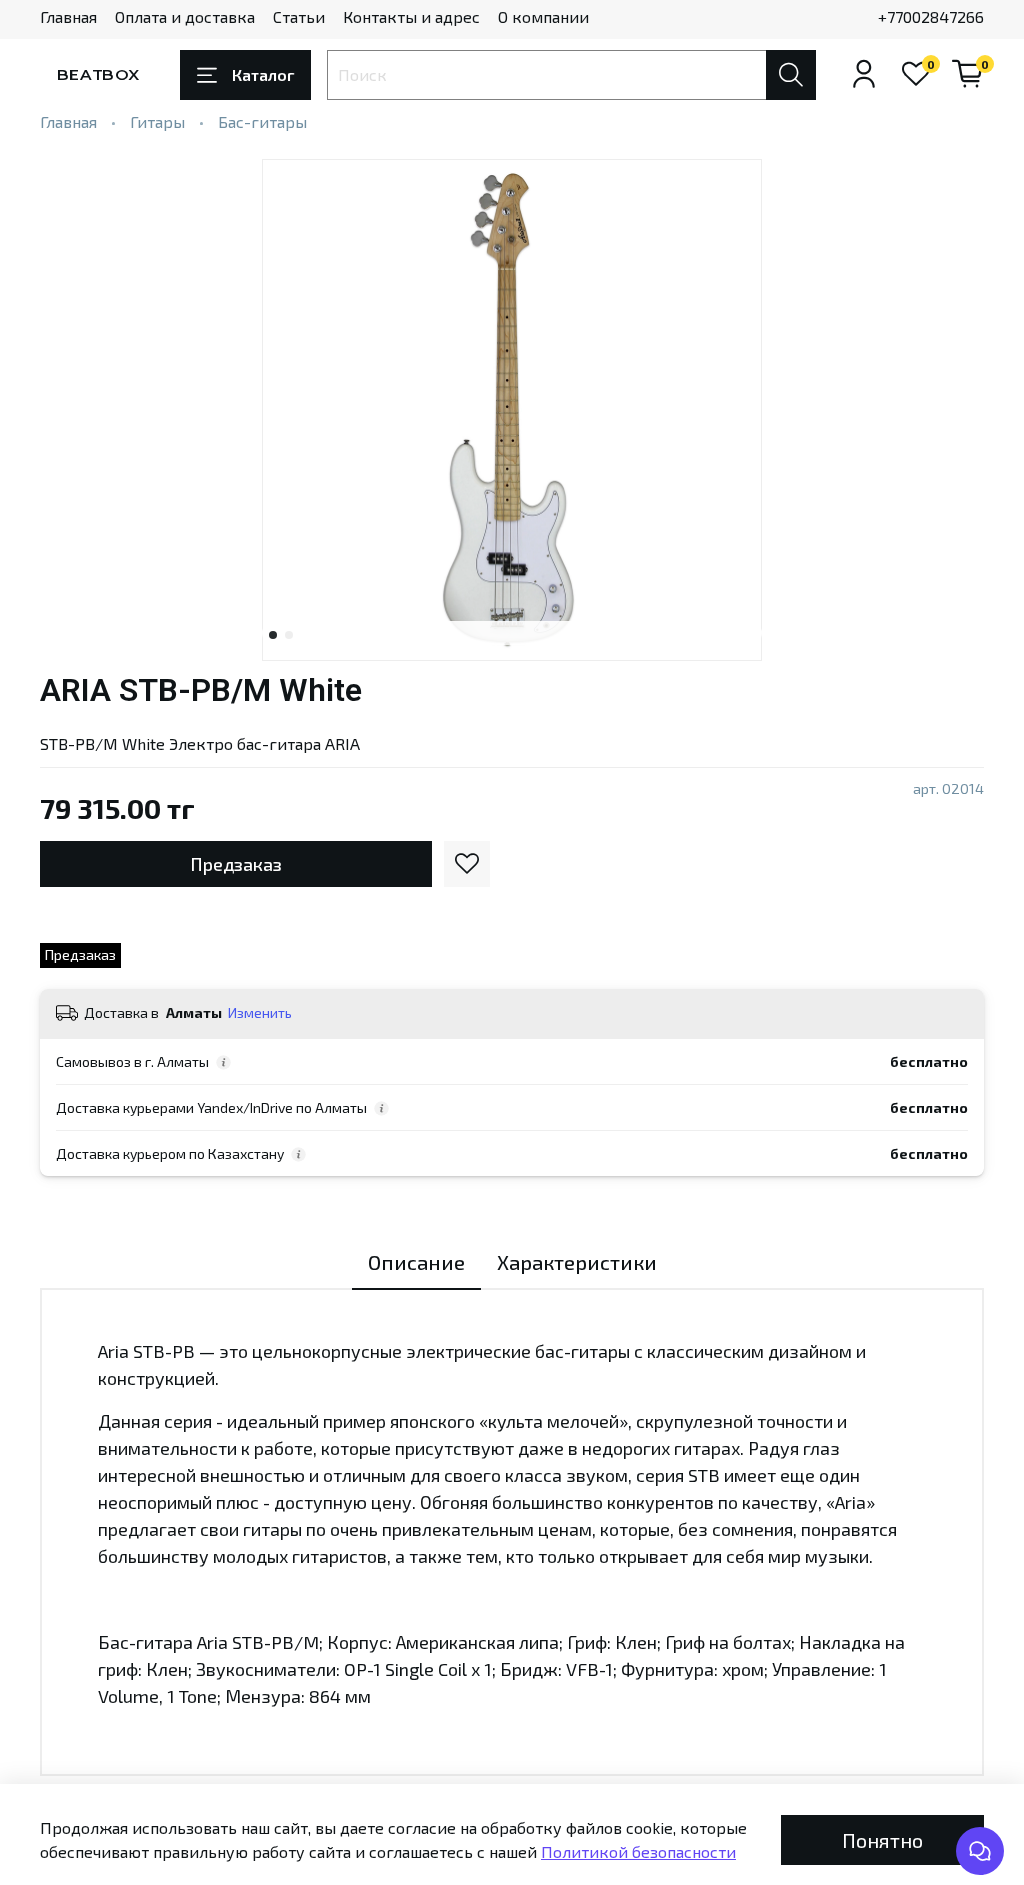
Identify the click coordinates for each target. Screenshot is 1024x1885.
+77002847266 (931, 16)
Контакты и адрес (411, 16)
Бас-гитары (262, 121)
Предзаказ (236, 864)
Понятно (882, 1840)
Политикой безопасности (638, 1851)
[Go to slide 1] (273, 635)
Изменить (260, 1012)
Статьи (299, 16)
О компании (543, 16)
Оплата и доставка (185, 16)
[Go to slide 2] (289, 635)
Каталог (263, 74)
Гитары (157, 121)
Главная (68, 16)
